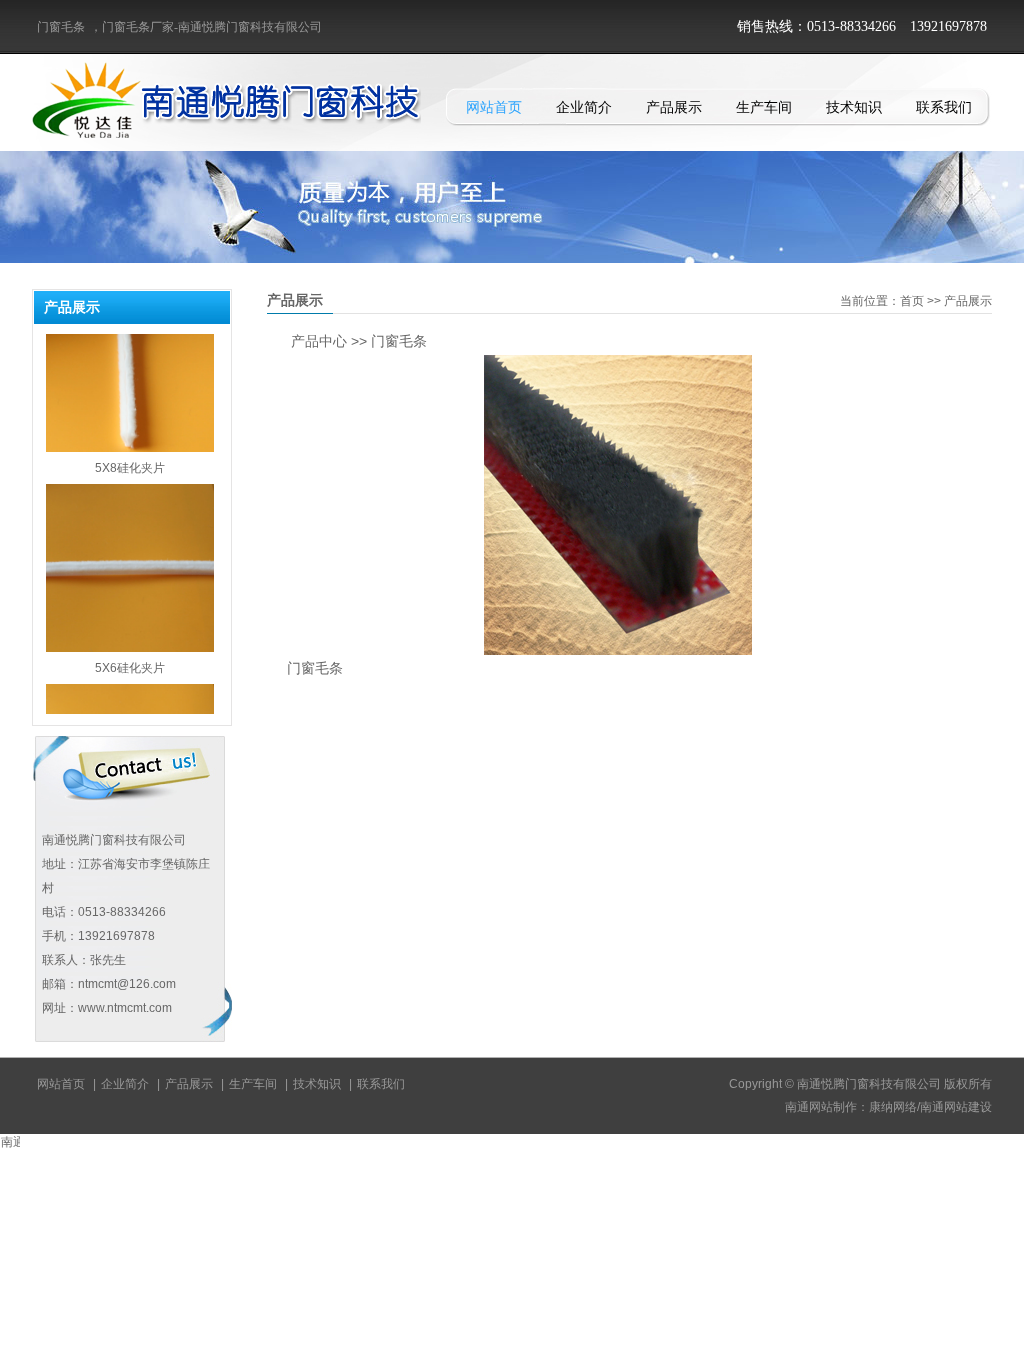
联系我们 (944, 107)
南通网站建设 (956, 1107)
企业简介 (584, 107)
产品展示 (674, 107)
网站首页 (494, 107)
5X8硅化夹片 (130, 445)
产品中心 (319, 341)
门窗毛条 (61, 27)
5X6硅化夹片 (130, 645)
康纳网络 (893, 1107)
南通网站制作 (821, 1107)
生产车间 (764, 107)
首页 (912, 301)
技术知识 (854, 107)
